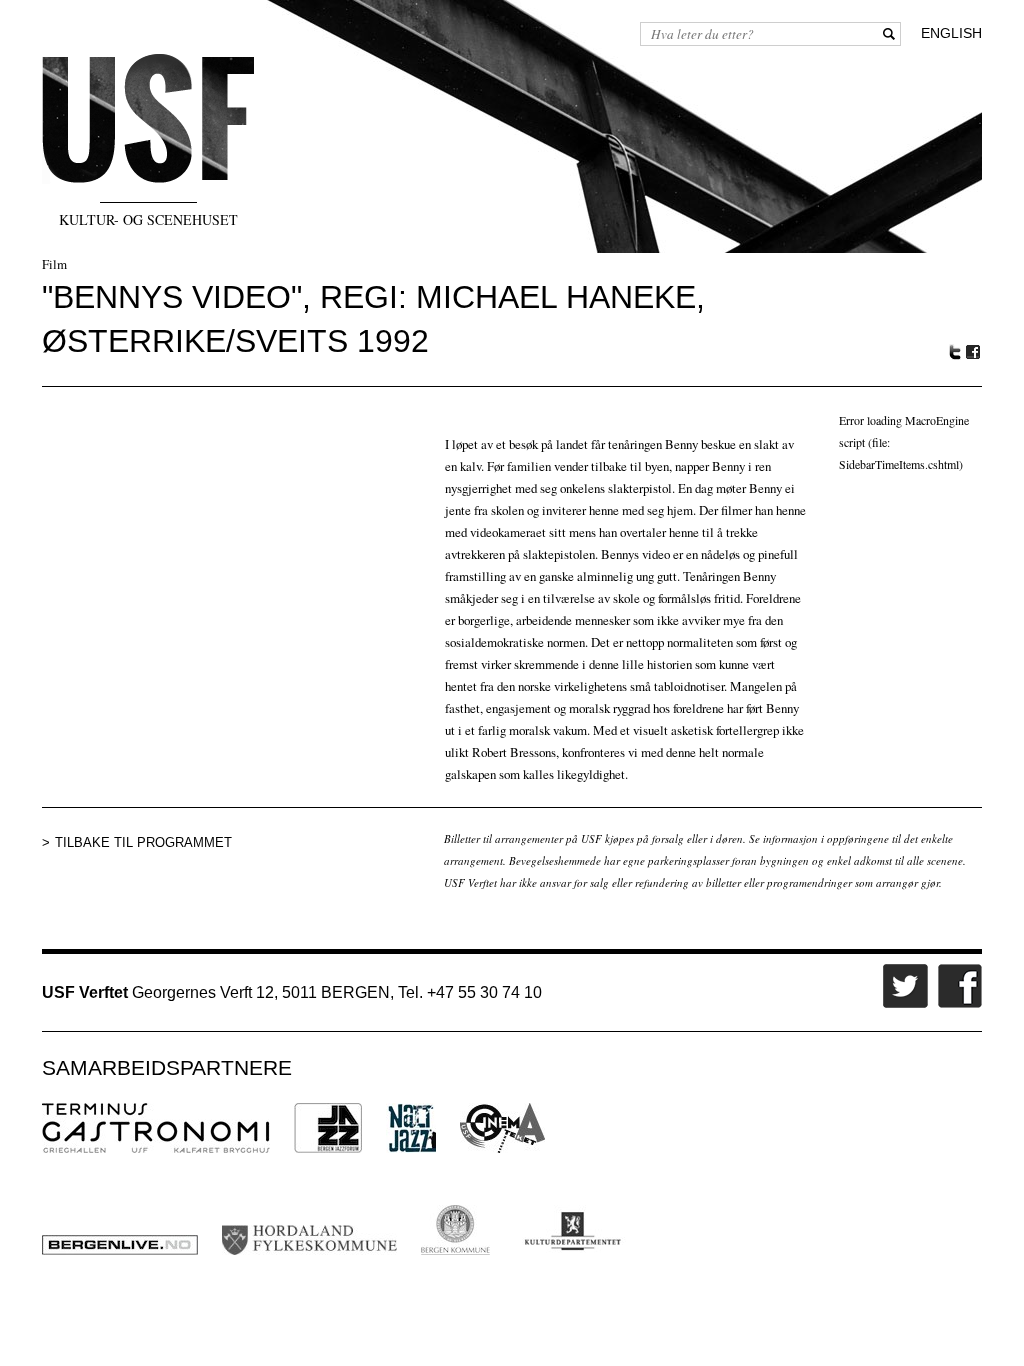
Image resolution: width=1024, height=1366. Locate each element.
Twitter (955, 352)
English (951, 33)
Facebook (974, 352)
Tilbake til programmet (143, 842)
